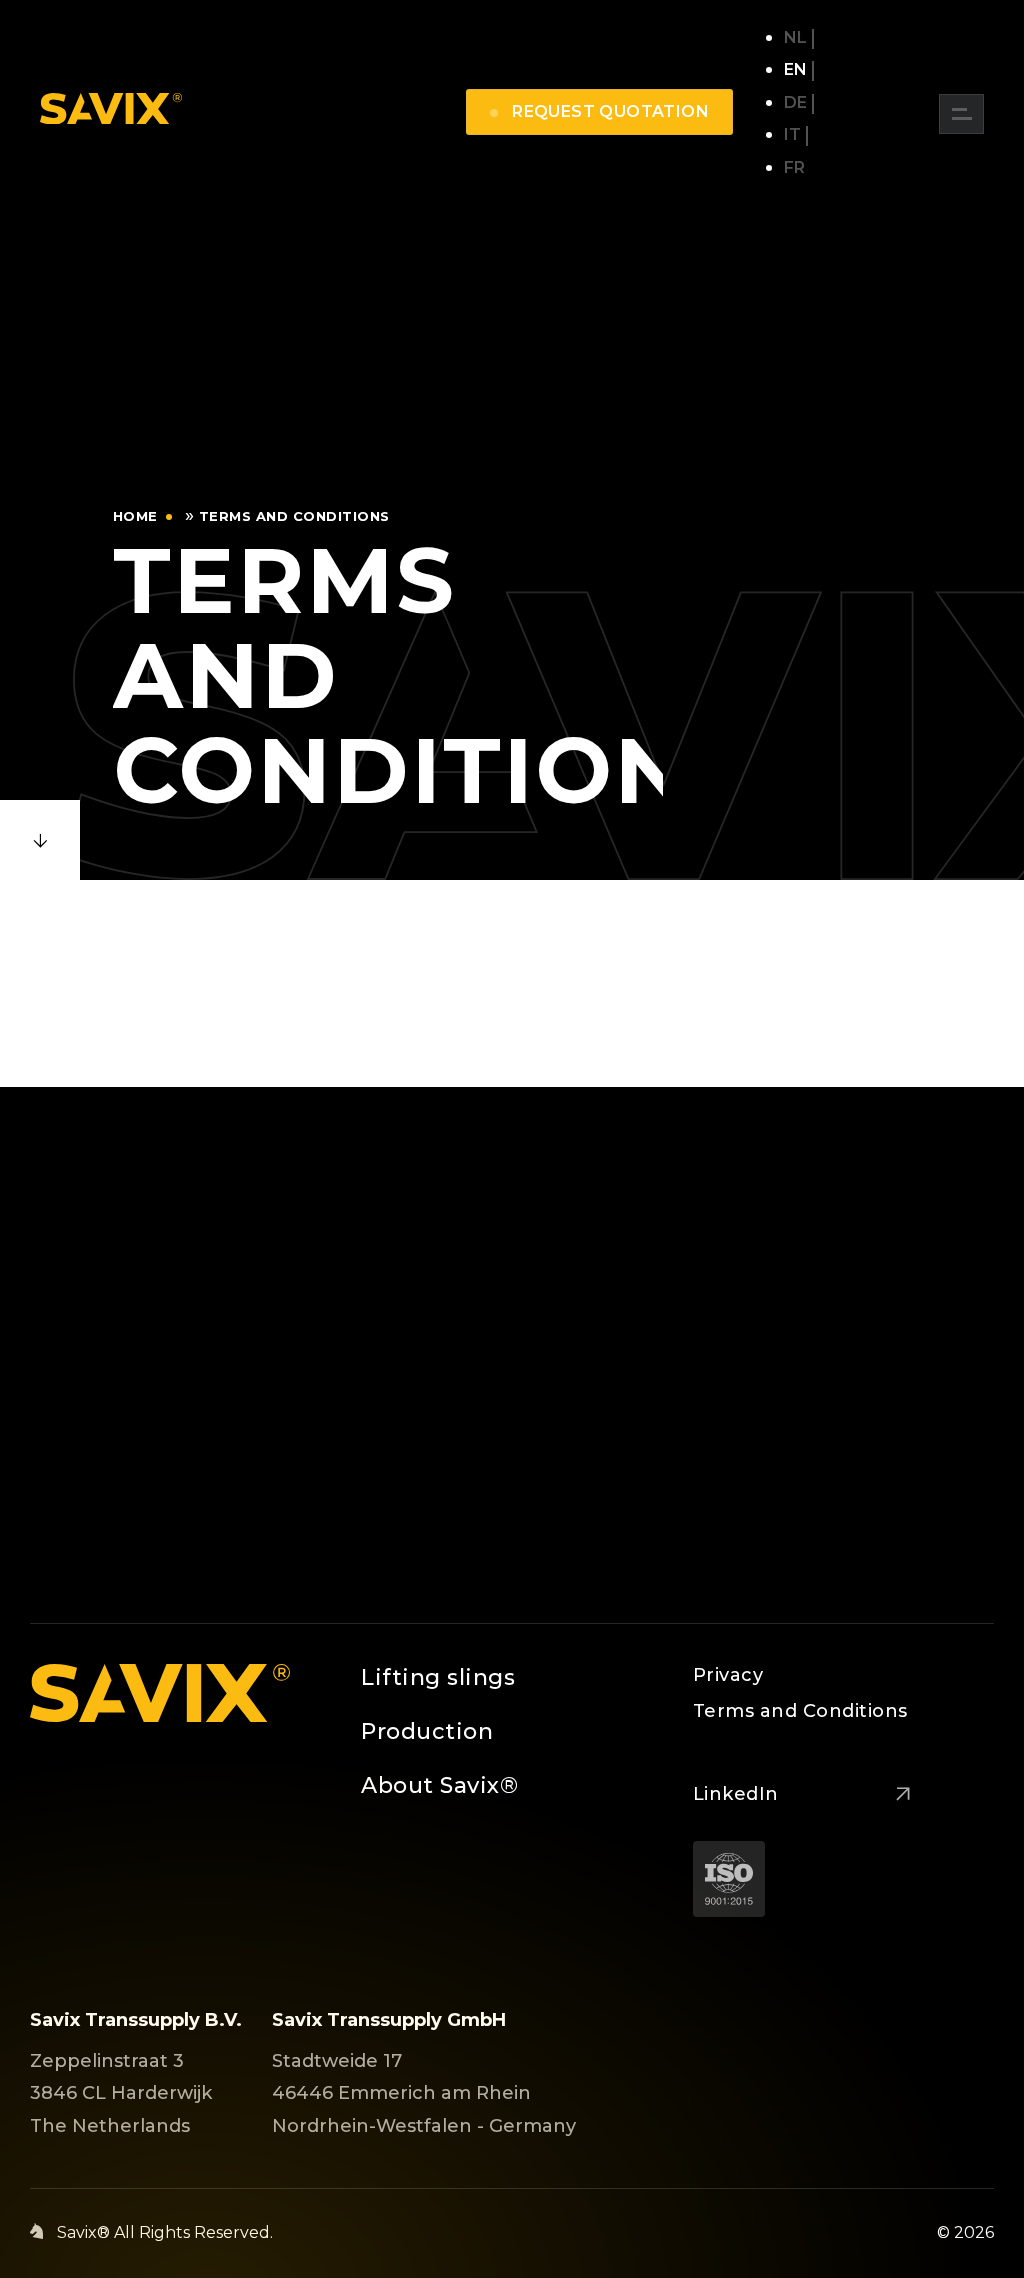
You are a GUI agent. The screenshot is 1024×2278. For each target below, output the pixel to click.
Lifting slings (438, 1677)
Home (135, 516)
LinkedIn (736, 1794)
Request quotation (608, 111)
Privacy (728, 1675)
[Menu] (961, 114)
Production (427, 1731)
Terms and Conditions (800, 1711)
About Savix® (439, 1785)
